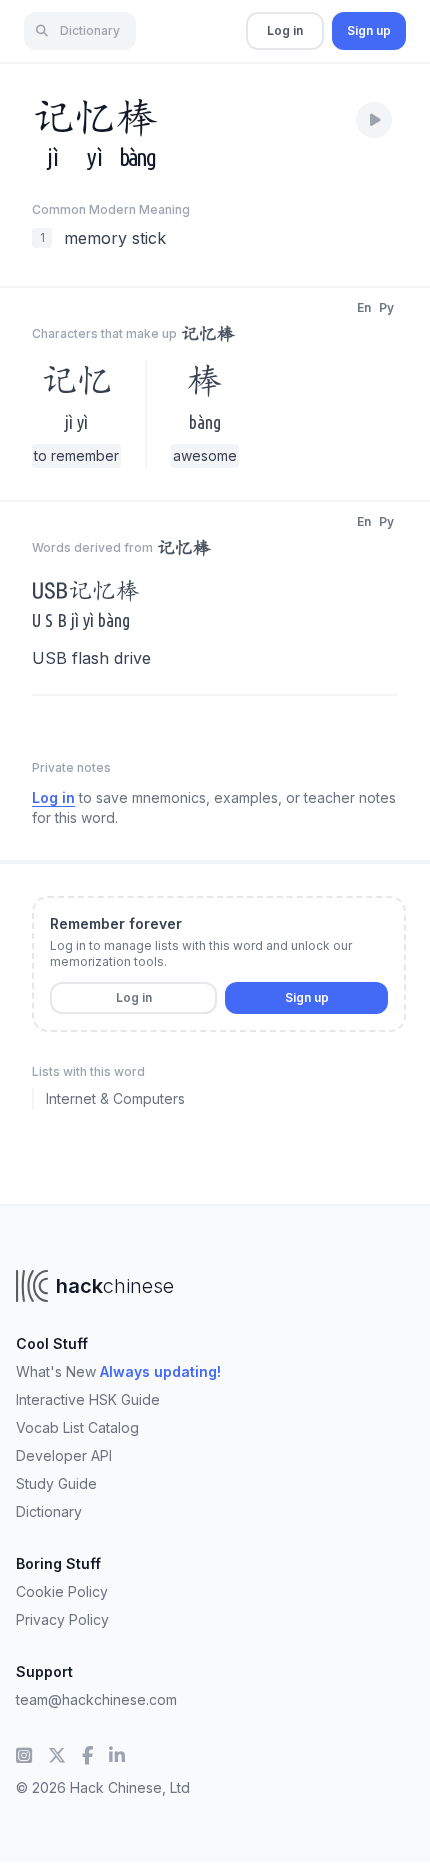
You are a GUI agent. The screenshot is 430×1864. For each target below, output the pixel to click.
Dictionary (49, 1511)
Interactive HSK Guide (88, 1399)
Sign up (369, 30)
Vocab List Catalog (77, 1427)
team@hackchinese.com (96, 1699)
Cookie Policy (62, 1591)
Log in (285, 30)
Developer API (64, 1455)
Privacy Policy (62, 1619)
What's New (118, 1371)
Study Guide (56, 1483)
